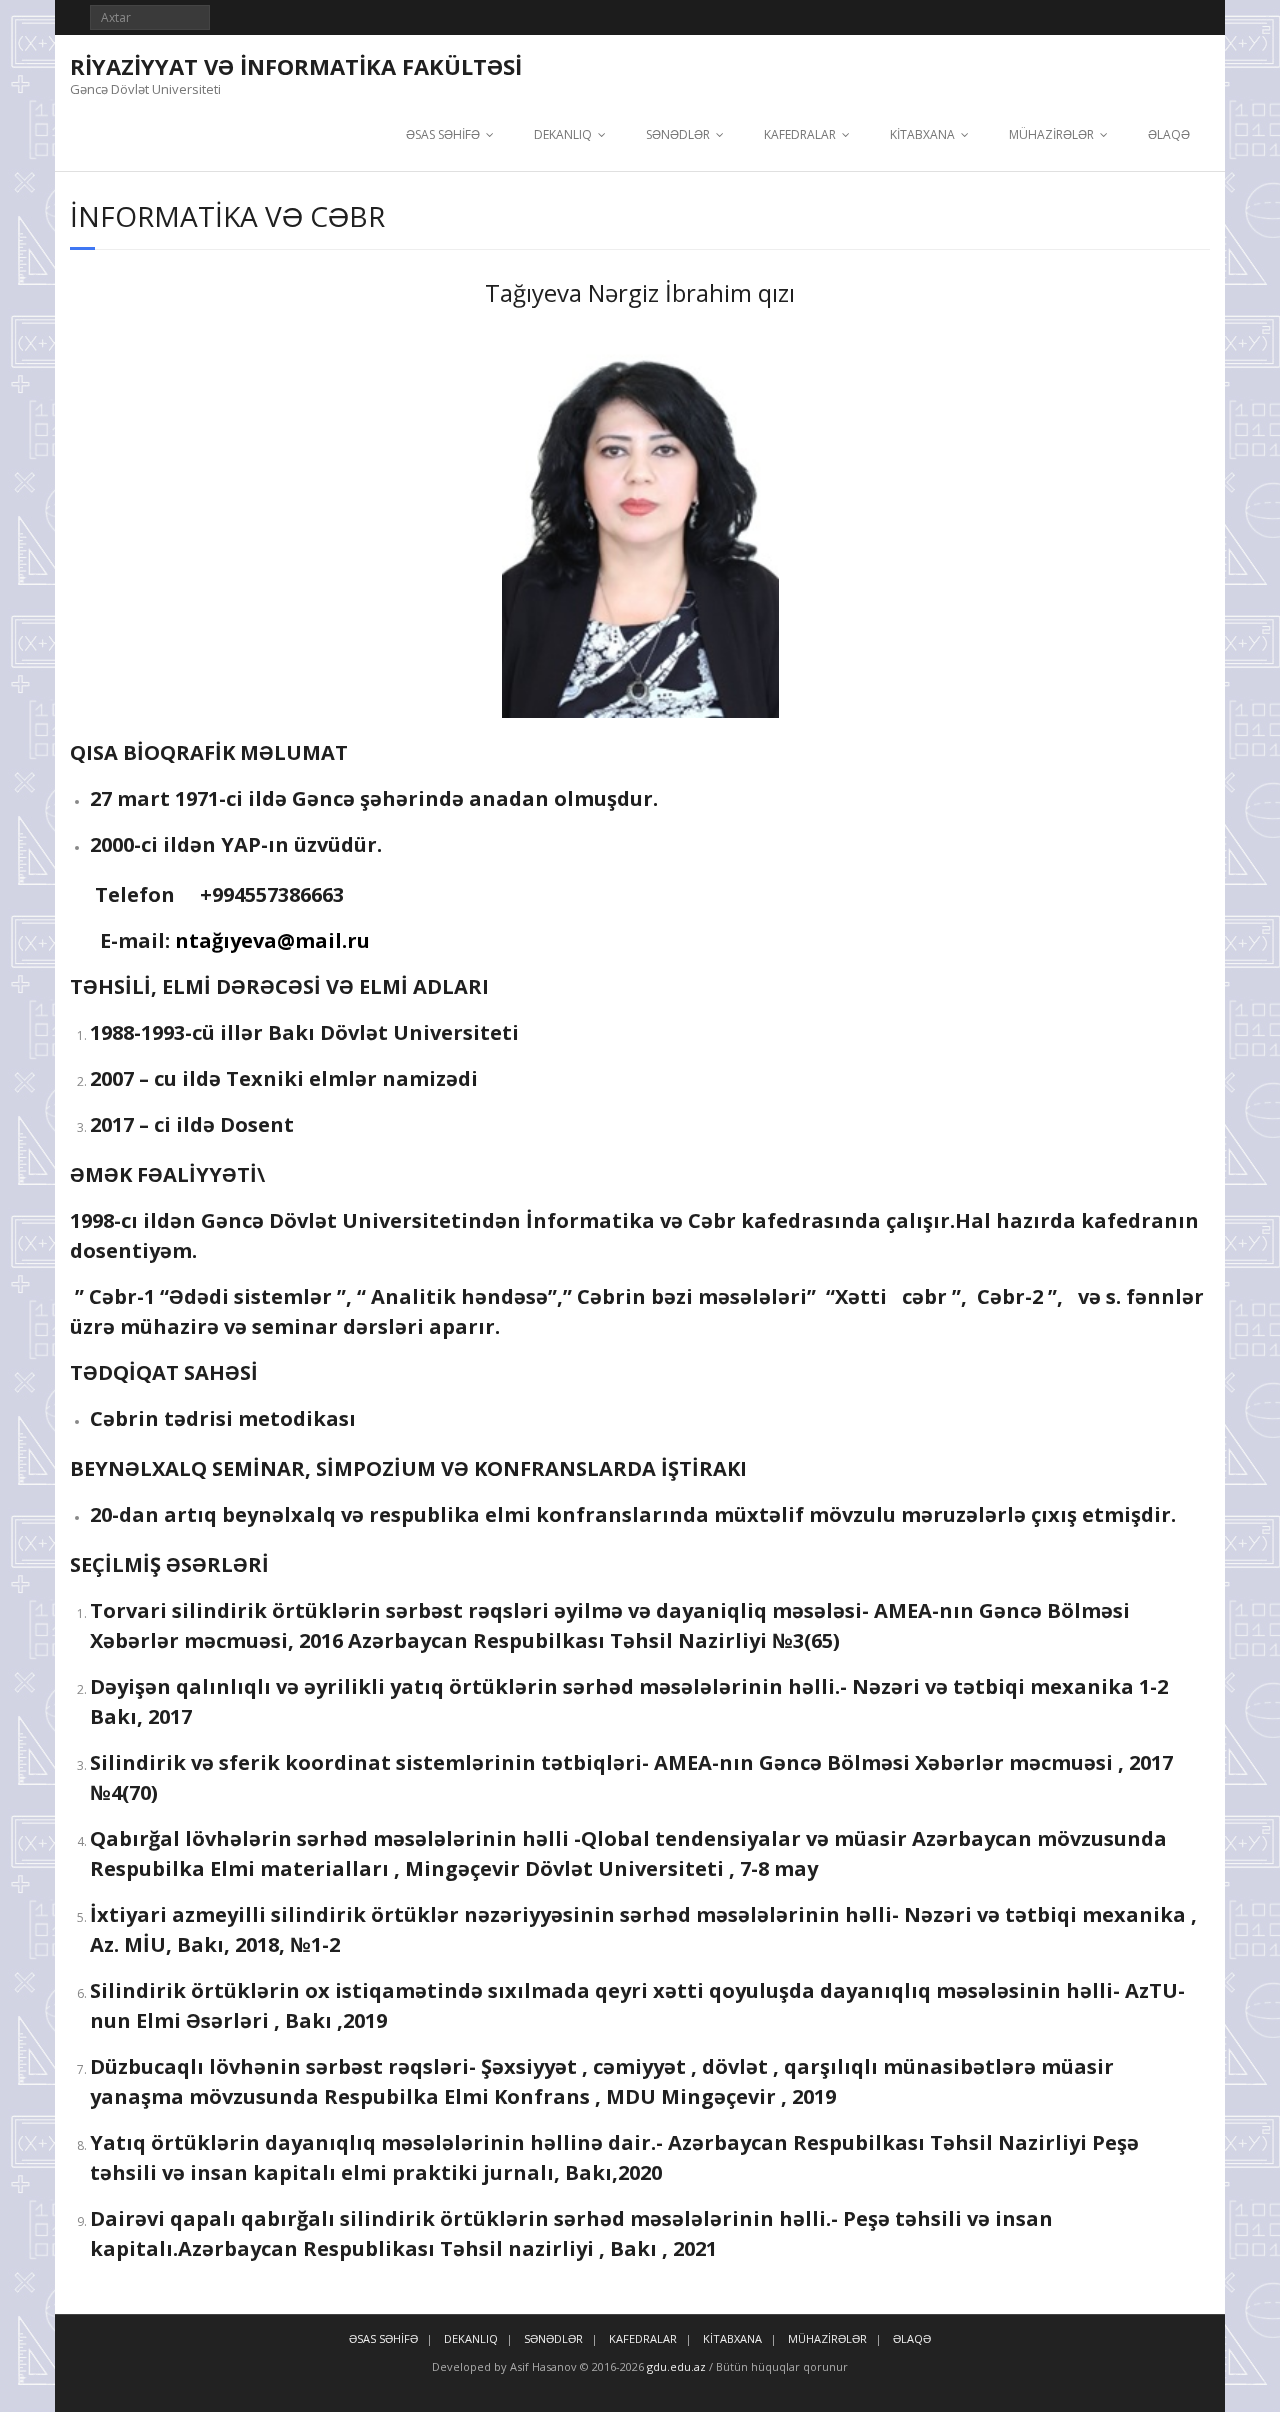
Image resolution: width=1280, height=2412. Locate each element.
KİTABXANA (922, 134)
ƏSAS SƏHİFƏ (443, 134)
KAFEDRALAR (800, 134)
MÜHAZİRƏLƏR (1051, 134)
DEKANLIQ (563, 134)
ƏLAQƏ (1169, 134)
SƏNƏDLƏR (678, 134)
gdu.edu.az (675, 2366)
